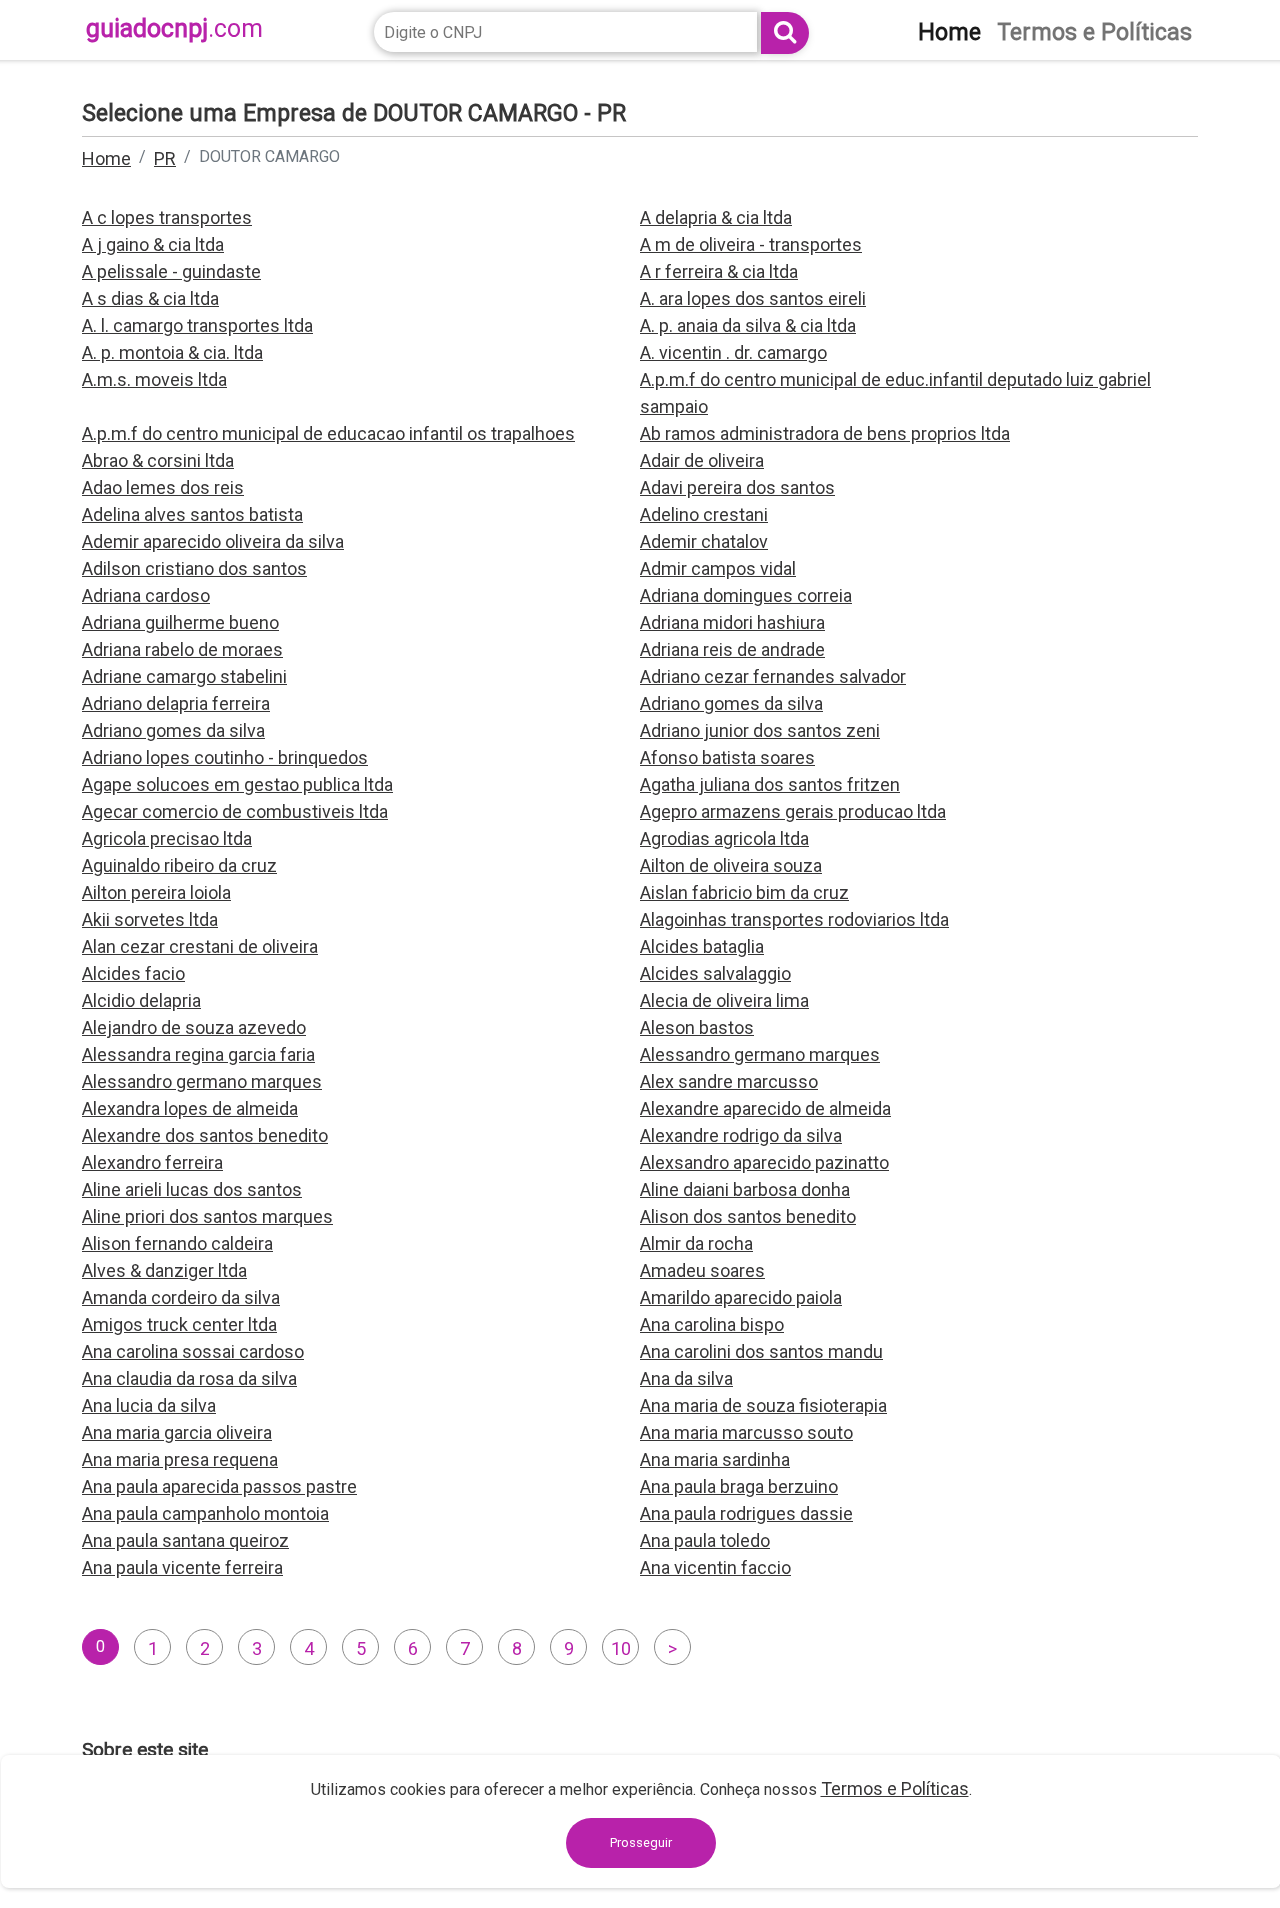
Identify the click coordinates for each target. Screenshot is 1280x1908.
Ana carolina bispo (712, 1324)
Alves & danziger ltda (164, 1270)
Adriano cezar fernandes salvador (773, 676)
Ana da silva (686, 1378)
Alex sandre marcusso (729, 1081)
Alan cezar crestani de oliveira (200, 946)
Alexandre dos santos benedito (205, 1135)
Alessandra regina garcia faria (198, 1054)
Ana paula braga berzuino (739, 1486)
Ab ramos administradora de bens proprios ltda (825, 433)
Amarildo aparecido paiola (741, 1297)
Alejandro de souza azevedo (194, 1027)
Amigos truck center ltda (179, 1324)
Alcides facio (133, 973)
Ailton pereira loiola (156, 892)
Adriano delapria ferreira (176, 703)
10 (621, 1648)
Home (106, 158)
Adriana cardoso (146, 595)
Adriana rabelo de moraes (182, 649)
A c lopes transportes (167, 217)
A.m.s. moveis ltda (154, 379)
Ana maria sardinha (715, 1459)
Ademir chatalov (704, 541)
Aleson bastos (697, 1027)
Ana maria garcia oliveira (177, 1432)
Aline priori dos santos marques (207, 1216)
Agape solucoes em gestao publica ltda (237, 784)
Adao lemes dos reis (163, 487)
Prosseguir (641, 1842)
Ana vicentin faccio (715, 1567)
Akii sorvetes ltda (150, 919)
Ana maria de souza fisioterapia (763, 1405)
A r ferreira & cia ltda (719, 271)
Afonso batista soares (727, 757)
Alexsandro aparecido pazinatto (764, 1162)
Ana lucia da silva (149, 1405)
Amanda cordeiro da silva (181, 1297)
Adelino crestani (704, 514)
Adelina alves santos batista (192, 514)
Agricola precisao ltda (167, 838)
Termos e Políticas (895, 1788)
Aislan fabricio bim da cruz (744, 892)
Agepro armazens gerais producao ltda (793, 811)
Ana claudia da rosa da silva (189, 1378)
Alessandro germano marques (760, 1054)
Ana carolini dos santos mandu (761, 1351)
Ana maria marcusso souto (746, 1432)
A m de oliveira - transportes (751, 244)
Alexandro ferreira (152, 1162)
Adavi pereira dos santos (737, 487)
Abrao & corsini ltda (158, 460)
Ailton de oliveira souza (731, 865)
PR (165, 158)
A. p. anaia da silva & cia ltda (748, 325)
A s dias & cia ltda (150, 298)
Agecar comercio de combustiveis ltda (235, 811)
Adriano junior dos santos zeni (760, 730)
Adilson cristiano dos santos (194, 568)
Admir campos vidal (718, 568)
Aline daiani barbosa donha (745, 1189)
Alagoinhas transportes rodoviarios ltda (794, 919)
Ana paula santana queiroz (185, 1540)
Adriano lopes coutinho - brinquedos (225, 757)
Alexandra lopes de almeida (190, 1108)
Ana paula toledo (705, 1540)
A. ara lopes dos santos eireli (753, 298)
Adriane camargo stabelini (184, 676)
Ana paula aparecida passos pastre (219, 1486)
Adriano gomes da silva (731, 703)
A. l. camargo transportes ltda (197, 325)
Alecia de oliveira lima (724, 1000)
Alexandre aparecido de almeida (765, 1108)
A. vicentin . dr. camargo (733, 352)
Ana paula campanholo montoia (205, 1513)
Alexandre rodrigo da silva (741, 1135)
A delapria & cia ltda (716, 217)
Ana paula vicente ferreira (182, 1567)
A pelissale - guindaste (171, 271)
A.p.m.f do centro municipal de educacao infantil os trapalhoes (328, 433)
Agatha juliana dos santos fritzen (770, 784)
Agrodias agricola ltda (724, 838)
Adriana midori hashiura (732, 622)
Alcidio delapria (141, 1000)
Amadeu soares (702, 1270)
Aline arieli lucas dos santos (192, 1189)
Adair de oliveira (702, 460)
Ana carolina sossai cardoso (193, 1351)
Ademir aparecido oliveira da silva (213, 541)
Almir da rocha (696, 1243)
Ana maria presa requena (180, 1459)
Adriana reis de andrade (732, 649)
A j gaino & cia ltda (153, 244)
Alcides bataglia (702, 946)
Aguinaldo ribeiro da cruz (179, 865)
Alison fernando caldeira (177, 1243)
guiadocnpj (174, 28)
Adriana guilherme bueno (180, 622)
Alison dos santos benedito (748, 1216)
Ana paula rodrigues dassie (746, 1513)
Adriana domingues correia (746, 595)
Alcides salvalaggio (715, 973)
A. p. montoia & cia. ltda (172, 352)
